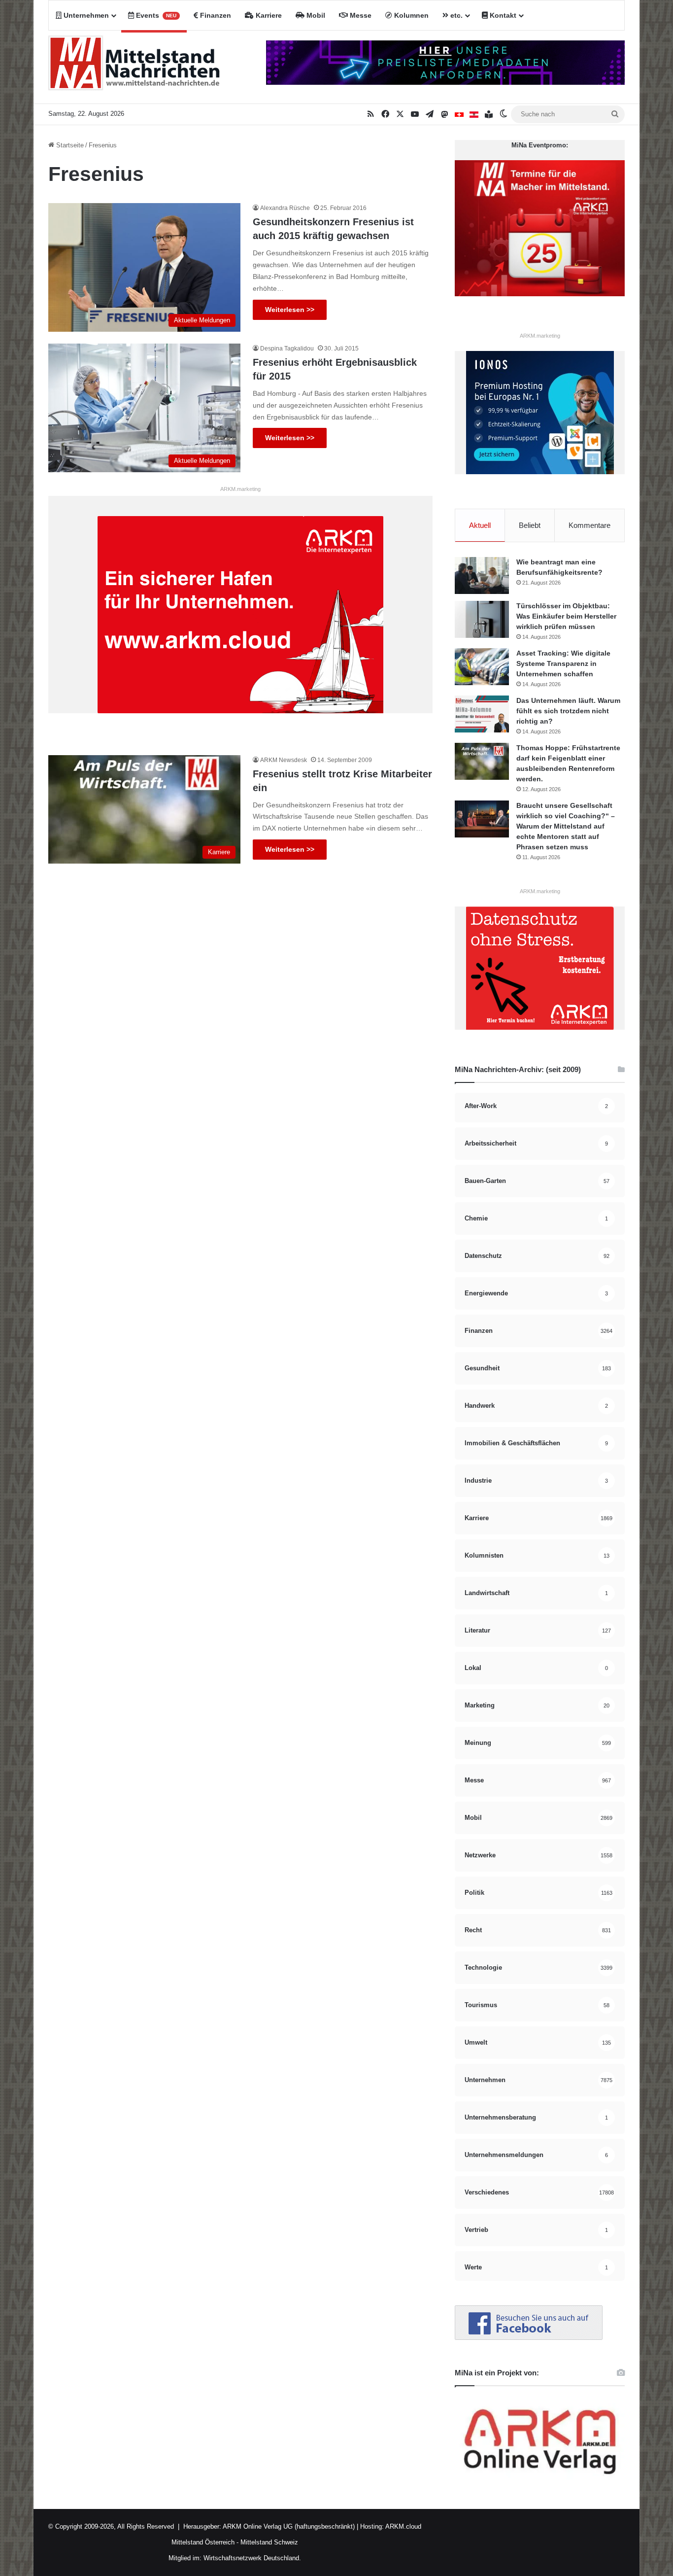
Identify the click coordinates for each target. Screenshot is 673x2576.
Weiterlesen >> (290, 310)
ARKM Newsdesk (284, 760)
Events (155, 15)
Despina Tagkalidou (287, 348)
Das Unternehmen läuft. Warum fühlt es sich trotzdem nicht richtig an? (568, 711)
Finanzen (215, 15)
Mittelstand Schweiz (269, 2542)
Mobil (315, 15)
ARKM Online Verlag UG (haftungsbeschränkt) (289, 2526)
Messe (360, 15)
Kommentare (589, 525)
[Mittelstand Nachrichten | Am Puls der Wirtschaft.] (135, 67)
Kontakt (502, 15)
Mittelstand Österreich (203, 2542)
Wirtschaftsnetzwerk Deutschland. (252, 2558)
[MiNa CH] (459, 114)
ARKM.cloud (403, 2526)
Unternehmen (85, 15)
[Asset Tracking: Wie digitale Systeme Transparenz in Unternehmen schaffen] (482, 667)
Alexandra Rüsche (285, 208)
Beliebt (530, 525)
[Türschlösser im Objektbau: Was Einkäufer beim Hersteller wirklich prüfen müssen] (482, 619)
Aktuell (480, 525)
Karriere (268, 15)
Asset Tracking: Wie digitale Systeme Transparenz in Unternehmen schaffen (563, 663)
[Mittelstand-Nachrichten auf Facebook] (529, 2338)
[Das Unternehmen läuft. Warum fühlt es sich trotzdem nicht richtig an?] (482, 714)
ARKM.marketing (240, 489)
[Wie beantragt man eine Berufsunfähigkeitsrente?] (482, 575)
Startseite (69, 145)
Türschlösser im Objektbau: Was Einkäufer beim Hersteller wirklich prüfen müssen (566, 616)
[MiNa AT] (474, 114)
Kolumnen (410, 15)
